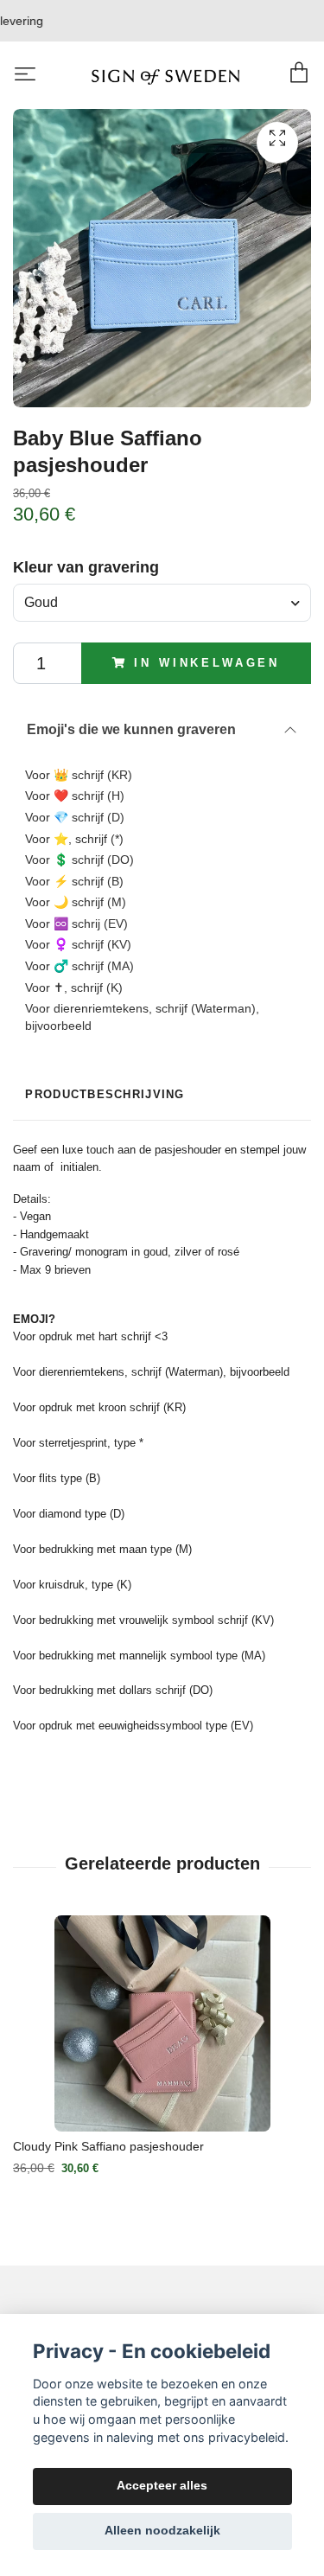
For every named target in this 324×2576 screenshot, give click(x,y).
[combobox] (162, 603)
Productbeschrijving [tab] (105, 1094)
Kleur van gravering (86, 567)
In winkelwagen (207, 663)
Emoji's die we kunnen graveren (131, 729)
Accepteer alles (162, 2486)
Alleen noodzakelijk (162, 2531)
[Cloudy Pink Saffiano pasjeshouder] (162, 2023)
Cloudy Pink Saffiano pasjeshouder (108, 2146)
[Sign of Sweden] (165, 75)
